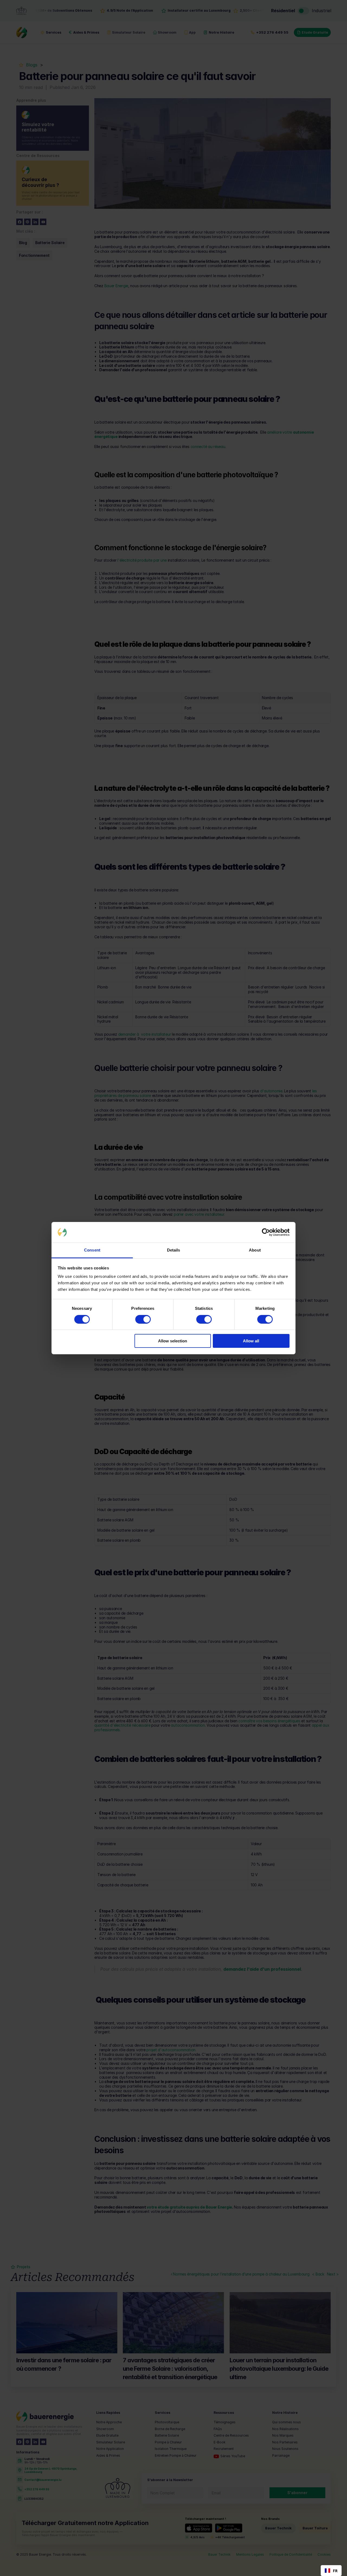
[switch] (143, 1319)
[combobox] (331, 2571)
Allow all (251, 1341)
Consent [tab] (92, 1250)
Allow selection (173, 1341)
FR (335, 2571)
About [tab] (255, 1250)
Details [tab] (174, 1250)
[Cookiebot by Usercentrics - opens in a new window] (266, 1232)
